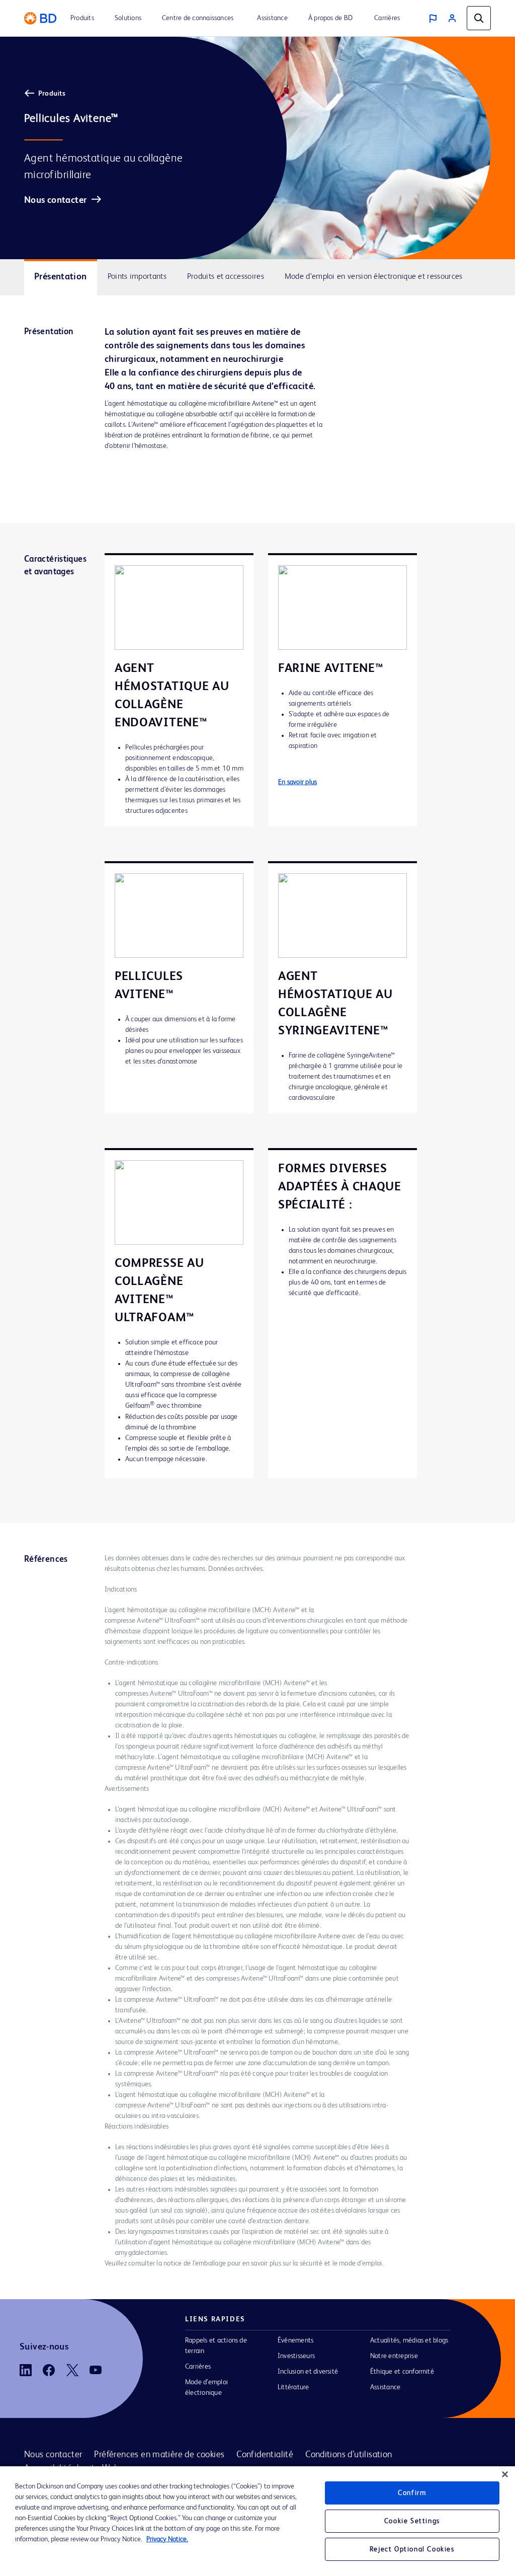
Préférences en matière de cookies (159, 2455)
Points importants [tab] (137, 277)
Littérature (293, 2387)
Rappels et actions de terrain (216, 2346)
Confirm (412, 2493)
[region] (257, 2521)
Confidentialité (265, 2455)
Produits (52, 94)
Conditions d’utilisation (349, 2455)
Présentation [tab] (61, 277)
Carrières (198, 2367)
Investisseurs (296, 2356)
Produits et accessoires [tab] (226, 277)
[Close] (505, 2474)
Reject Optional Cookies (412, 2549)
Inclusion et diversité (308, 2372)
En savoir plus (297, 782)
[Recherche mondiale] (479, 18)
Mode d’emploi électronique (206, 2388)
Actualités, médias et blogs (409, 2340)
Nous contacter (55, 200)
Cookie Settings (412, 2521)
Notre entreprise (394, 2356)
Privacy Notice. (167, 2539)
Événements (295, 2340)
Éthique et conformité (402, 2372)
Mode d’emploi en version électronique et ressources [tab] (374, 277)
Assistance (385, 2387)
